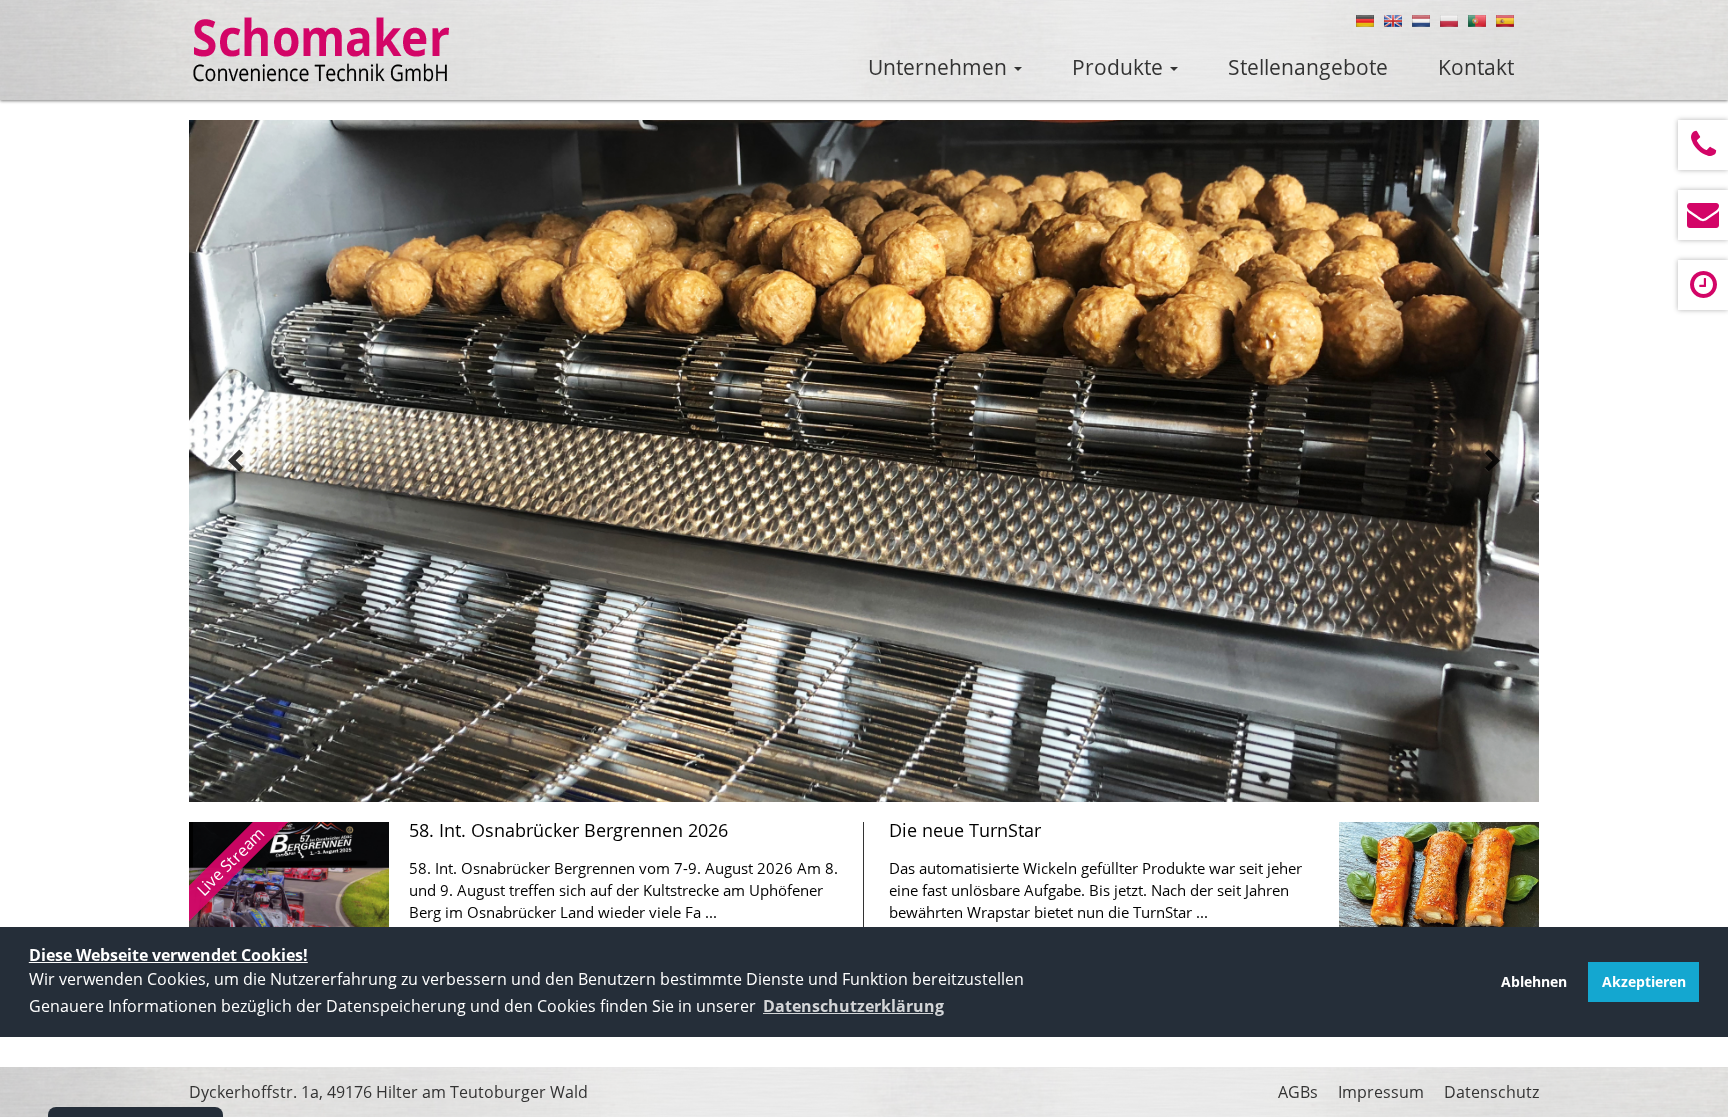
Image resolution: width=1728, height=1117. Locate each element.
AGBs (1298, 1092)
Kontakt (1476, 67)
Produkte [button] (1120, 67)
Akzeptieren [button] (1644, 981)
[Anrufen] (1703, 145)
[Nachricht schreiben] (1703, 215)
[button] (853, 1006)
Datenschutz (1491, 1092)
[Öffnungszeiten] (1703, 285)
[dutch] (1421, 21)
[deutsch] (1365, 21)
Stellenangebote (1308, 67)
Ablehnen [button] (1534, 981)
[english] (1393, 21)
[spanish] (1505, 21)
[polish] (1449, 21)
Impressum (1381, 1092)
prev (236, 461)
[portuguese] (1477, 21)
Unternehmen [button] (940, 67)
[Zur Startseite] (321, 50)
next (1492, 461)
